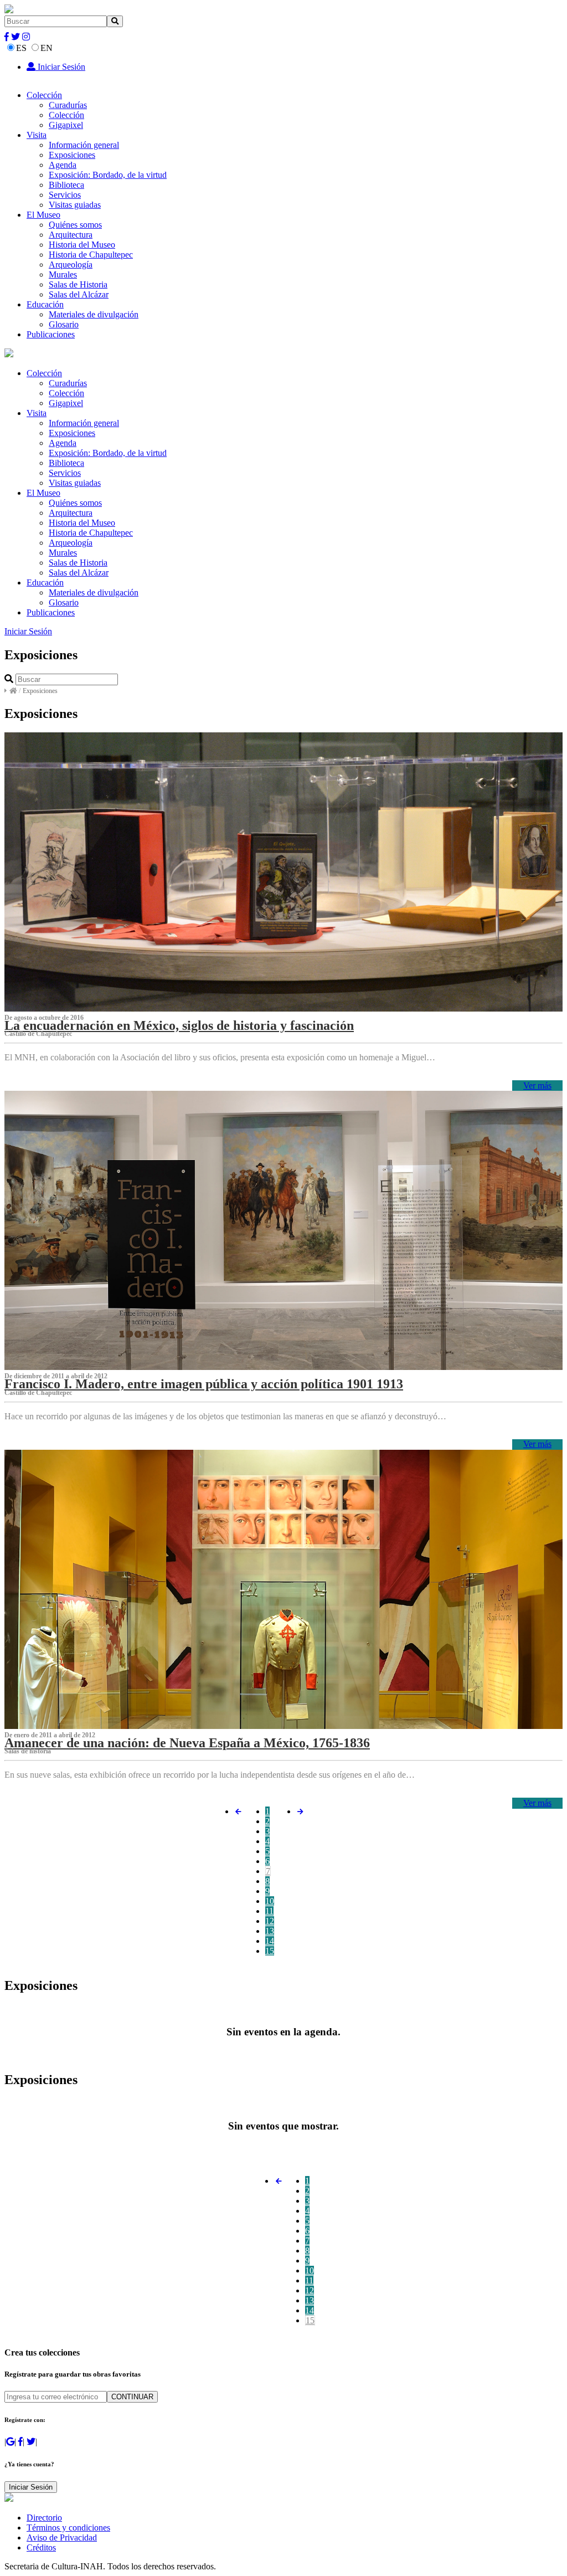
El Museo (43, 215)
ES (21, 48)
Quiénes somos (75, 225)
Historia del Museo (82, 245)
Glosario (64, 324)
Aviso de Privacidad (62, 2537)
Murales (63, 274)
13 (270, 1931)
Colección (44, 95)
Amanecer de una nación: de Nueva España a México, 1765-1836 (187, 1743)
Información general (84, 145)
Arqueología (71, 265)
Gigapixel (66, 125)
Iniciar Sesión (60, 67)
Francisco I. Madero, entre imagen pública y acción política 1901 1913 (204, 1384)
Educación (45, 304)
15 (270, 1951)
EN (47, 48)
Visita (37, 135)
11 (269, 1911)
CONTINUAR (132, 2397)
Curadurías (68, 105)
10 (270, 1901)
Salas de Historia (78, 284)
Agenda (63, 165)
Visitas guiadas (75, 205)
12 (270, 1921)
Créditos (41, 2547)
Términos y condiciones (68, 2528)
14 (270, 1941)
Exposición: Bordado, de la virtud (108, 175)
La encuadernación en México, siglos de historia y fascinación (179, 1025)
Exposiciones (72, 155)
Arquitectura (71, 235)
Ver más (537, 1086)
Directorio (44, 2518)
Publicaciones (51, 334)
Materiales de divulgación (94, 314)
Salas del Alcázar (79, 294)
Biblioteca (66, 185)
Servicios (65, 195)
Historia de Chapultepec (91, 255)
